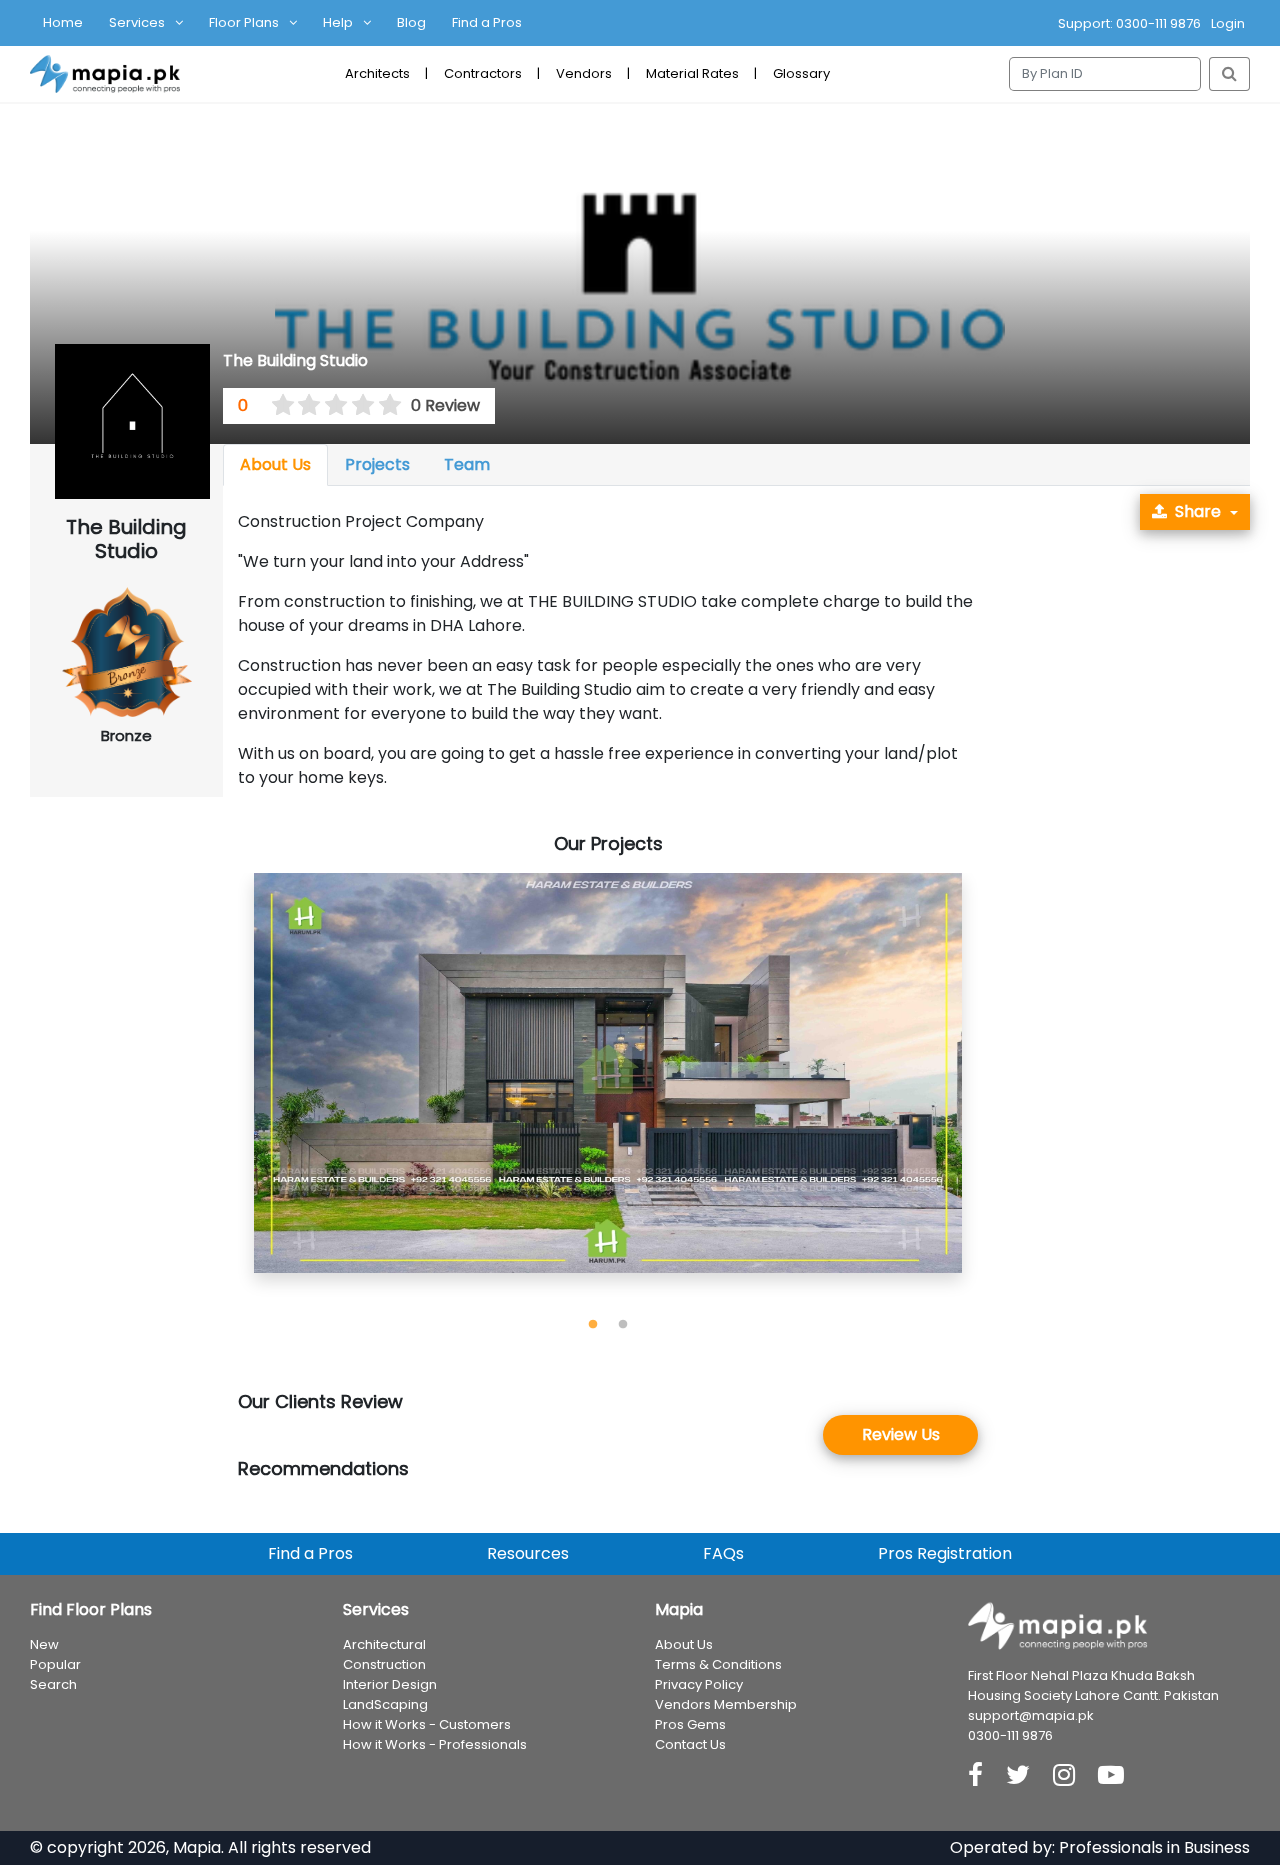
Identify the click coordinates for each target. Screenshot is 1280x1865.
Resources (528, 1553)
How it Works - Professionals (435, 1744)
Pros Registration (945, 1553)
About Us (275, 464)
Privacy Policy (699, 1684)
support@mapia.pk (1031, 1715)
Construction (384, 1664)
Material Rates (692, 73)
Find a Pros (487, 22)
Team (467, 464)
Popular (55, 1664)
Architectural (384, 1644)
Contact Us (690, 1744)
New (44, 1644)
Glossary (801, 73)
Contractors (483, 73)
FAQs (723, 1553)
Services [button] (137, 22)
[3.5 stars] (356, 406)
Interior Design (390, 1684)
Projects (377, 464)
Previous (223, 1092)
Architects (377, 73)
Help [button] (338, 22)
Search (53, 1684)
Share (1198, 511)
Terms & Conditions (718, 1664)
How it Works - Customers (427, 1724)
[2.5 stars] (330, 406)
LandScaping (385, 1704)
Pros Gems (690, 1724)
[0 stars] (263, 406)
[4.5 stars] (383, 406)
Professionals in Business (1154, 1847)
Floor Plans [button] (244, 22)
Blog (411, 22)
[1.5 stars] (303, 406)
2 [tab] (623, 1325)
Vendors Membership (726, 1704)
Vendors (584, 73)
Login (1228, 23)
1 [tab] (593, 1325)
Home (63, 22)
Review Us (901, 1434)
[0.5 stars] (276, 406)
